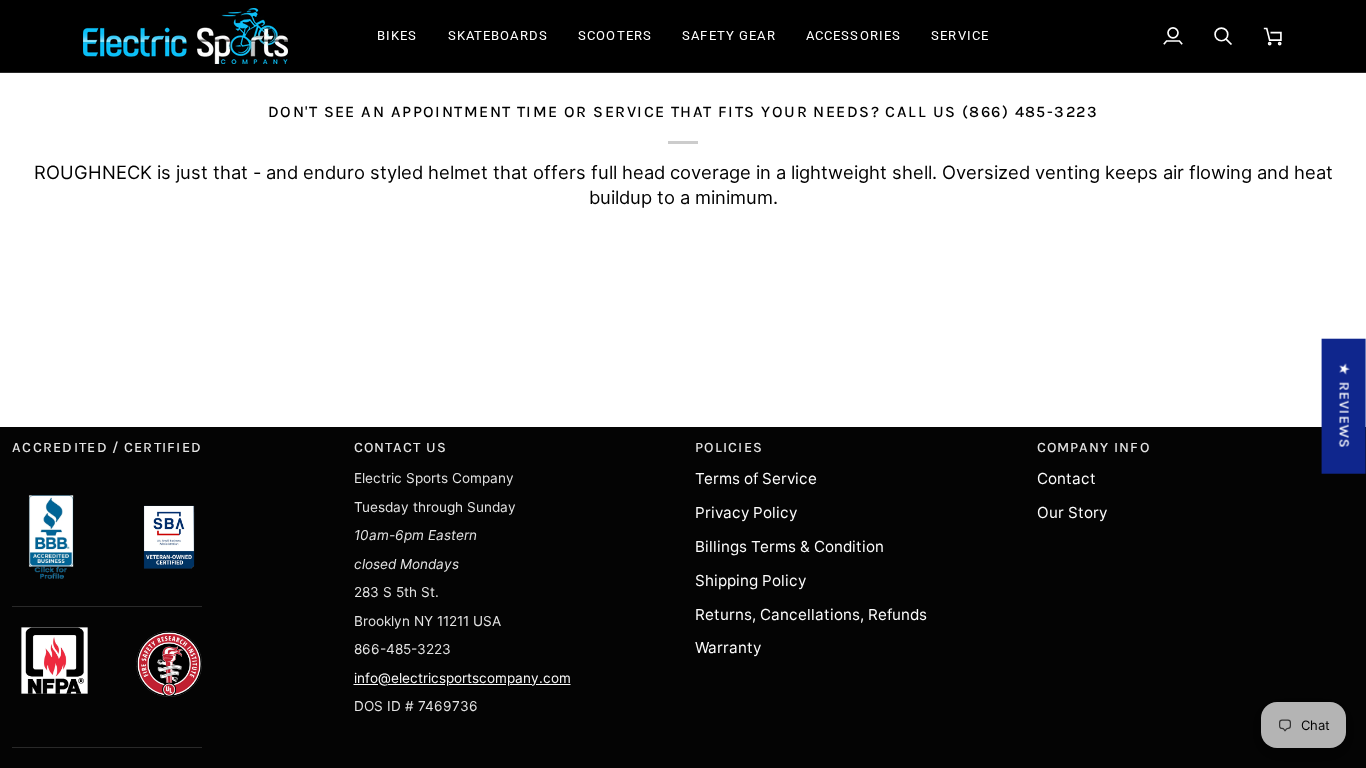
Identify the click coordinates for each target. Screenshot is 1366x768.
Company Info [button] (1093, 447)
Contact (1066, 478)
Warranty (728, 647)
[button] (397, 36)
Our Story (1072, 512)
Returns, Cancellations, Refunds (811, 614)
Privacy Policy (746, 512)
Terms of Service (756, 478)
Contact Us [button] (401, 447)
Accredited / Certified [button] (107, 447)
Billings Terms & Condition (789, 546)
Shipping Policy (750, 580)
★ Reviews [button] (1344, 406)
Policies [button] (729, 447)
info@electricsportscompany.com (462, 678)
